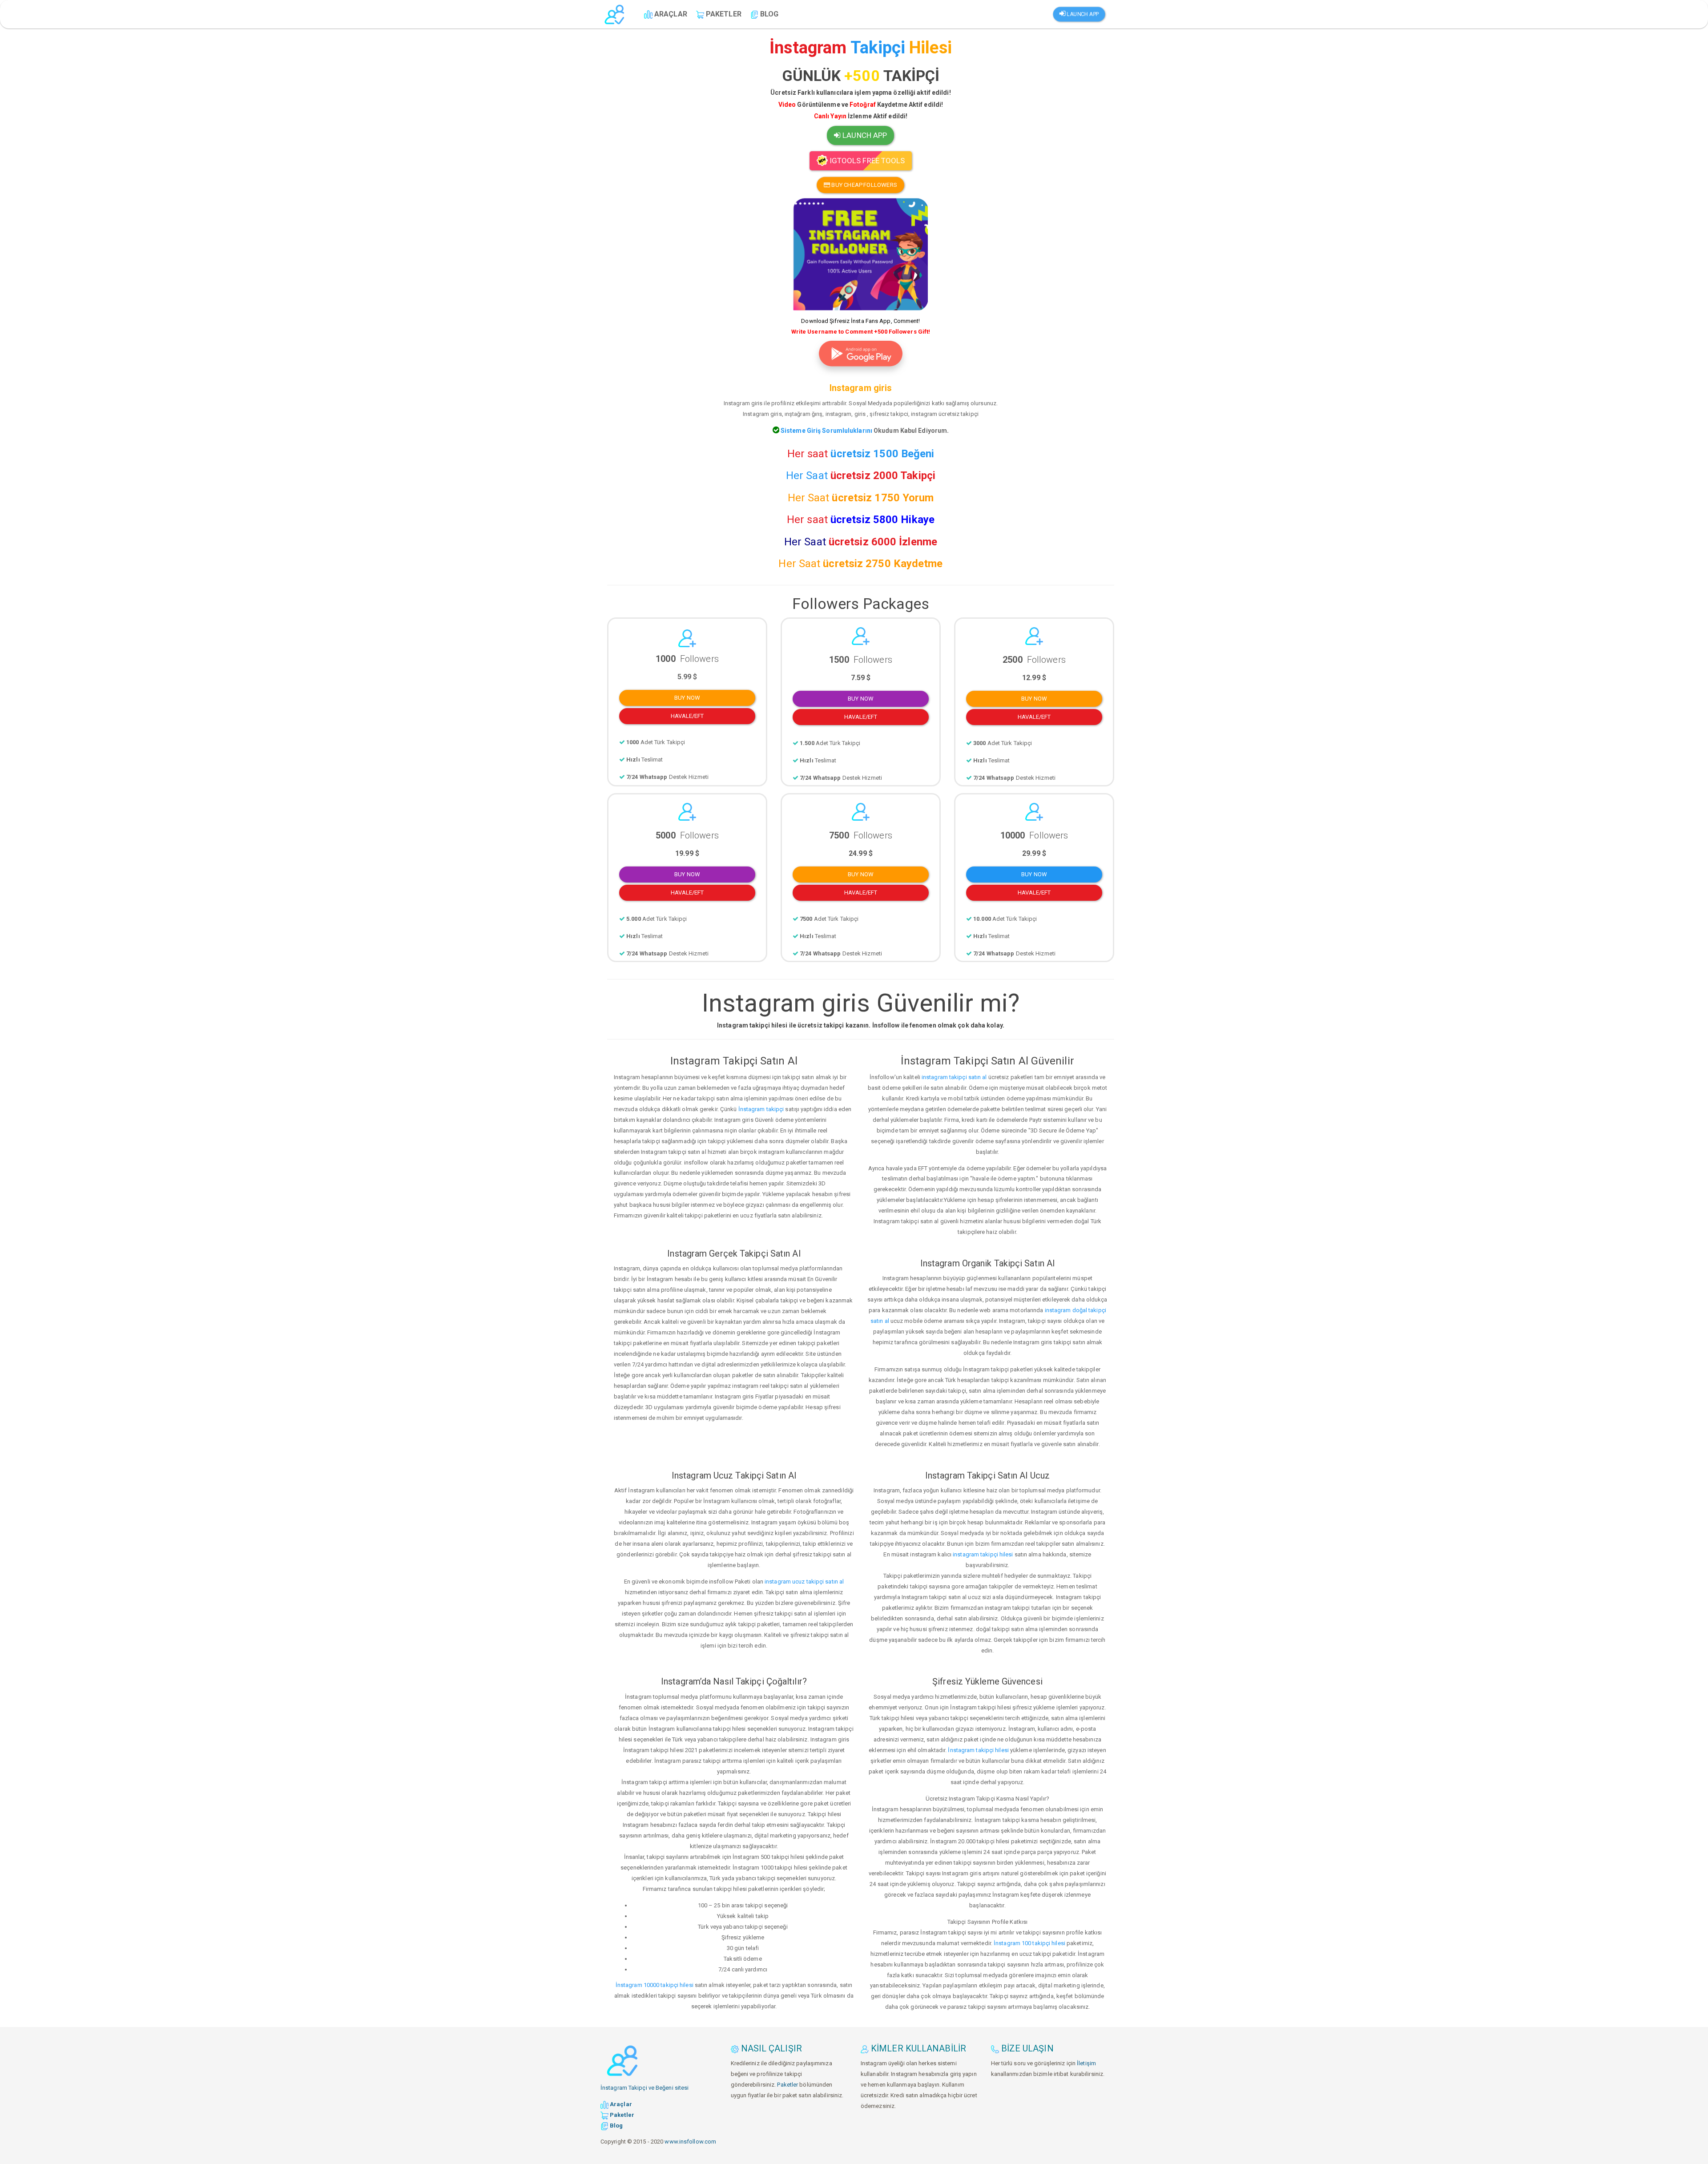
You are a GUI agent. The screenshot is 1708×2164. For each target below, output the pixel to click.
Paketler (788, 2085)
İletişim (1086, 2063)
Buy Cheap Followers (864, 185)
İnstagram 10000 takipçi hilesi (655, 1985)
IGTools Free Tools (866, 161)
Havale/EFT (687, 716)
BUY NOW (687, 698)
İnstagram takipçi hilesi (978, 1750)
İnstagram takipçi (761, 1109)
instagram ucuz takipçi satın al (804, 1582)
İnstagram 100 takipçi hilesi (1029, 1943)
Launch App (1082, 14)
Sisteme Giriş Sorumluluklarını (826, 431)
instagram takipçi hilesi (983, 1554)
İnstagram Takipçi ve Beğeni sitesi (645, 2088)
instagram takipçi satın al (954, 1077)
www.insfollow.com (690, 2142)
